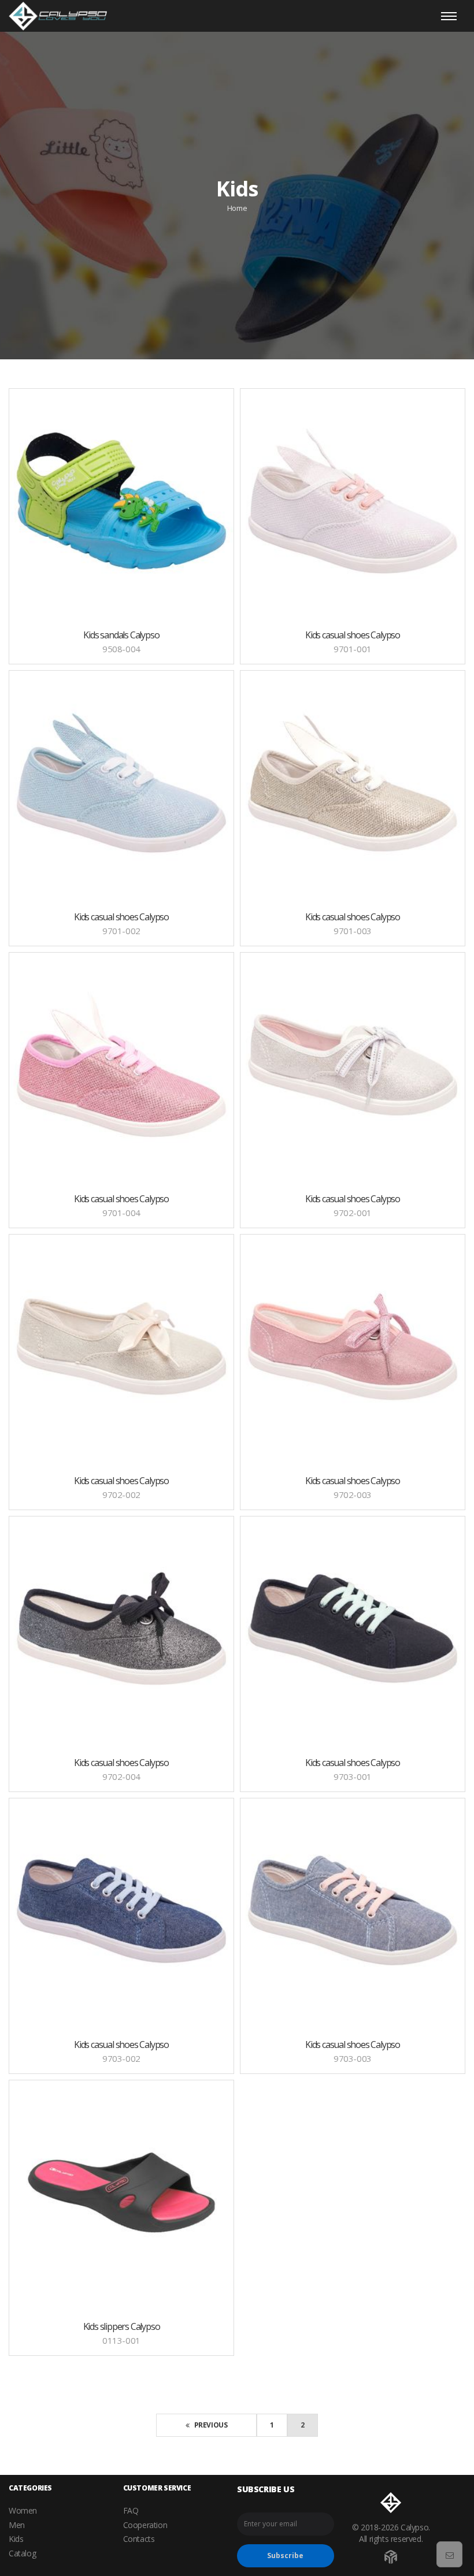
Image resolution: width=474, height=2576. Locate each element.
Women (23, 2510)
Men (17, 2525)
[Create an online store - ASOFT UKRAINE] (391, 2554)
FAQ (131, 2510)
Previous (210, 2425)
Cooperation (145, 2525)
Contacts (139, 2539)
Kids (16, 2539)
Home (237, 208)
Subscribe (285, 2555)
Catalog (22, 2553)
